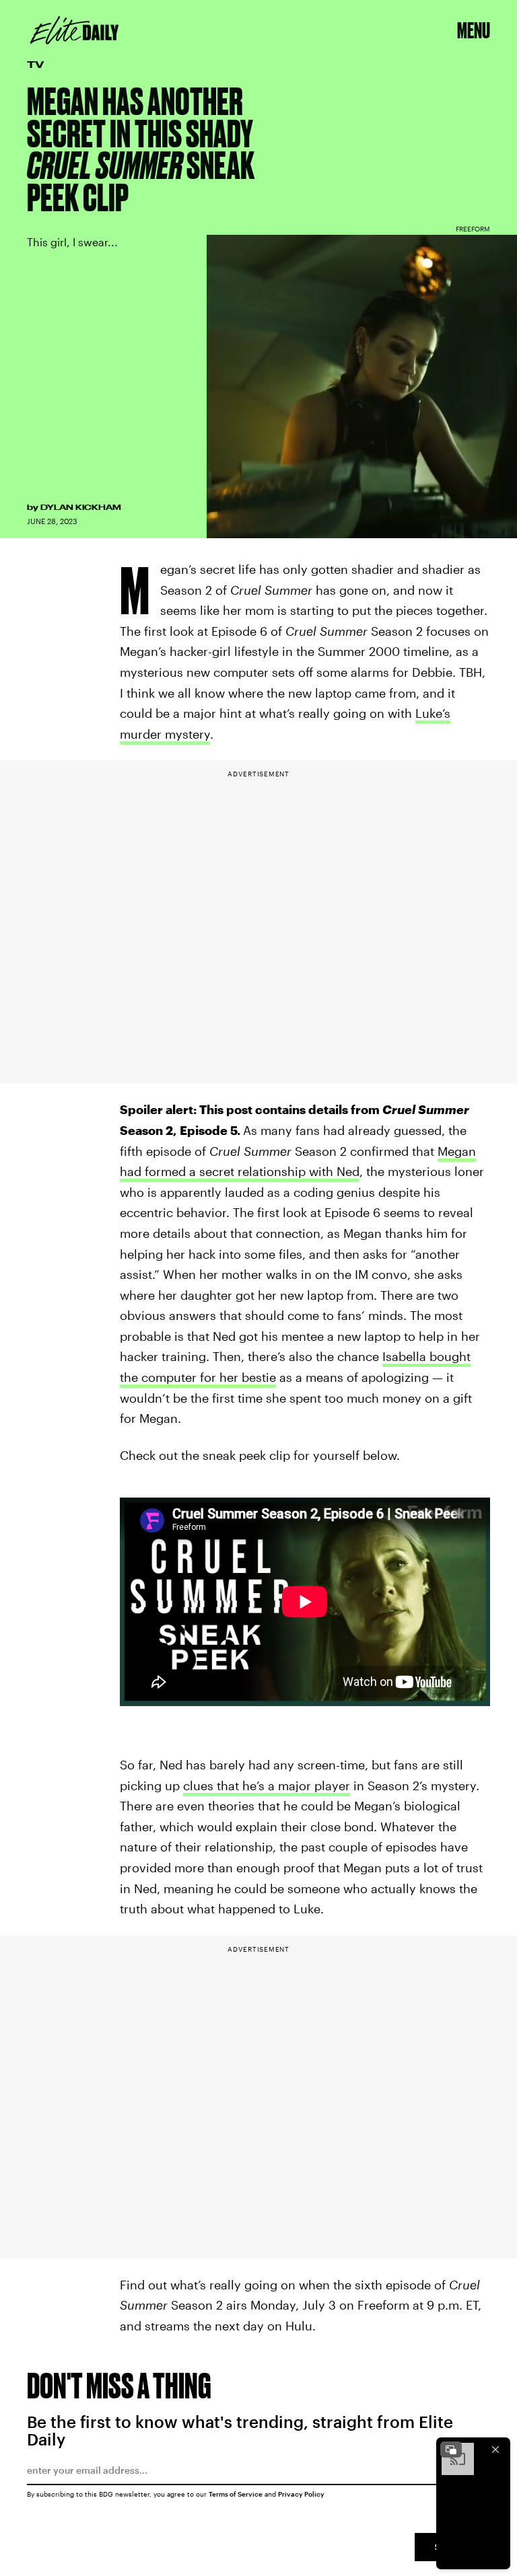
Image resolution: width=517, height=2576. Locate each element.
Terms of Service (236, 2494)
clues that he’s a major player (267, 1786)
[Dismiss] (495, 2450)
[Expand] (451, 2450)
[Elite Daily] (74, 30)
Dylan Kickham (81, 507)
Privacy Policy (301, 2494)
